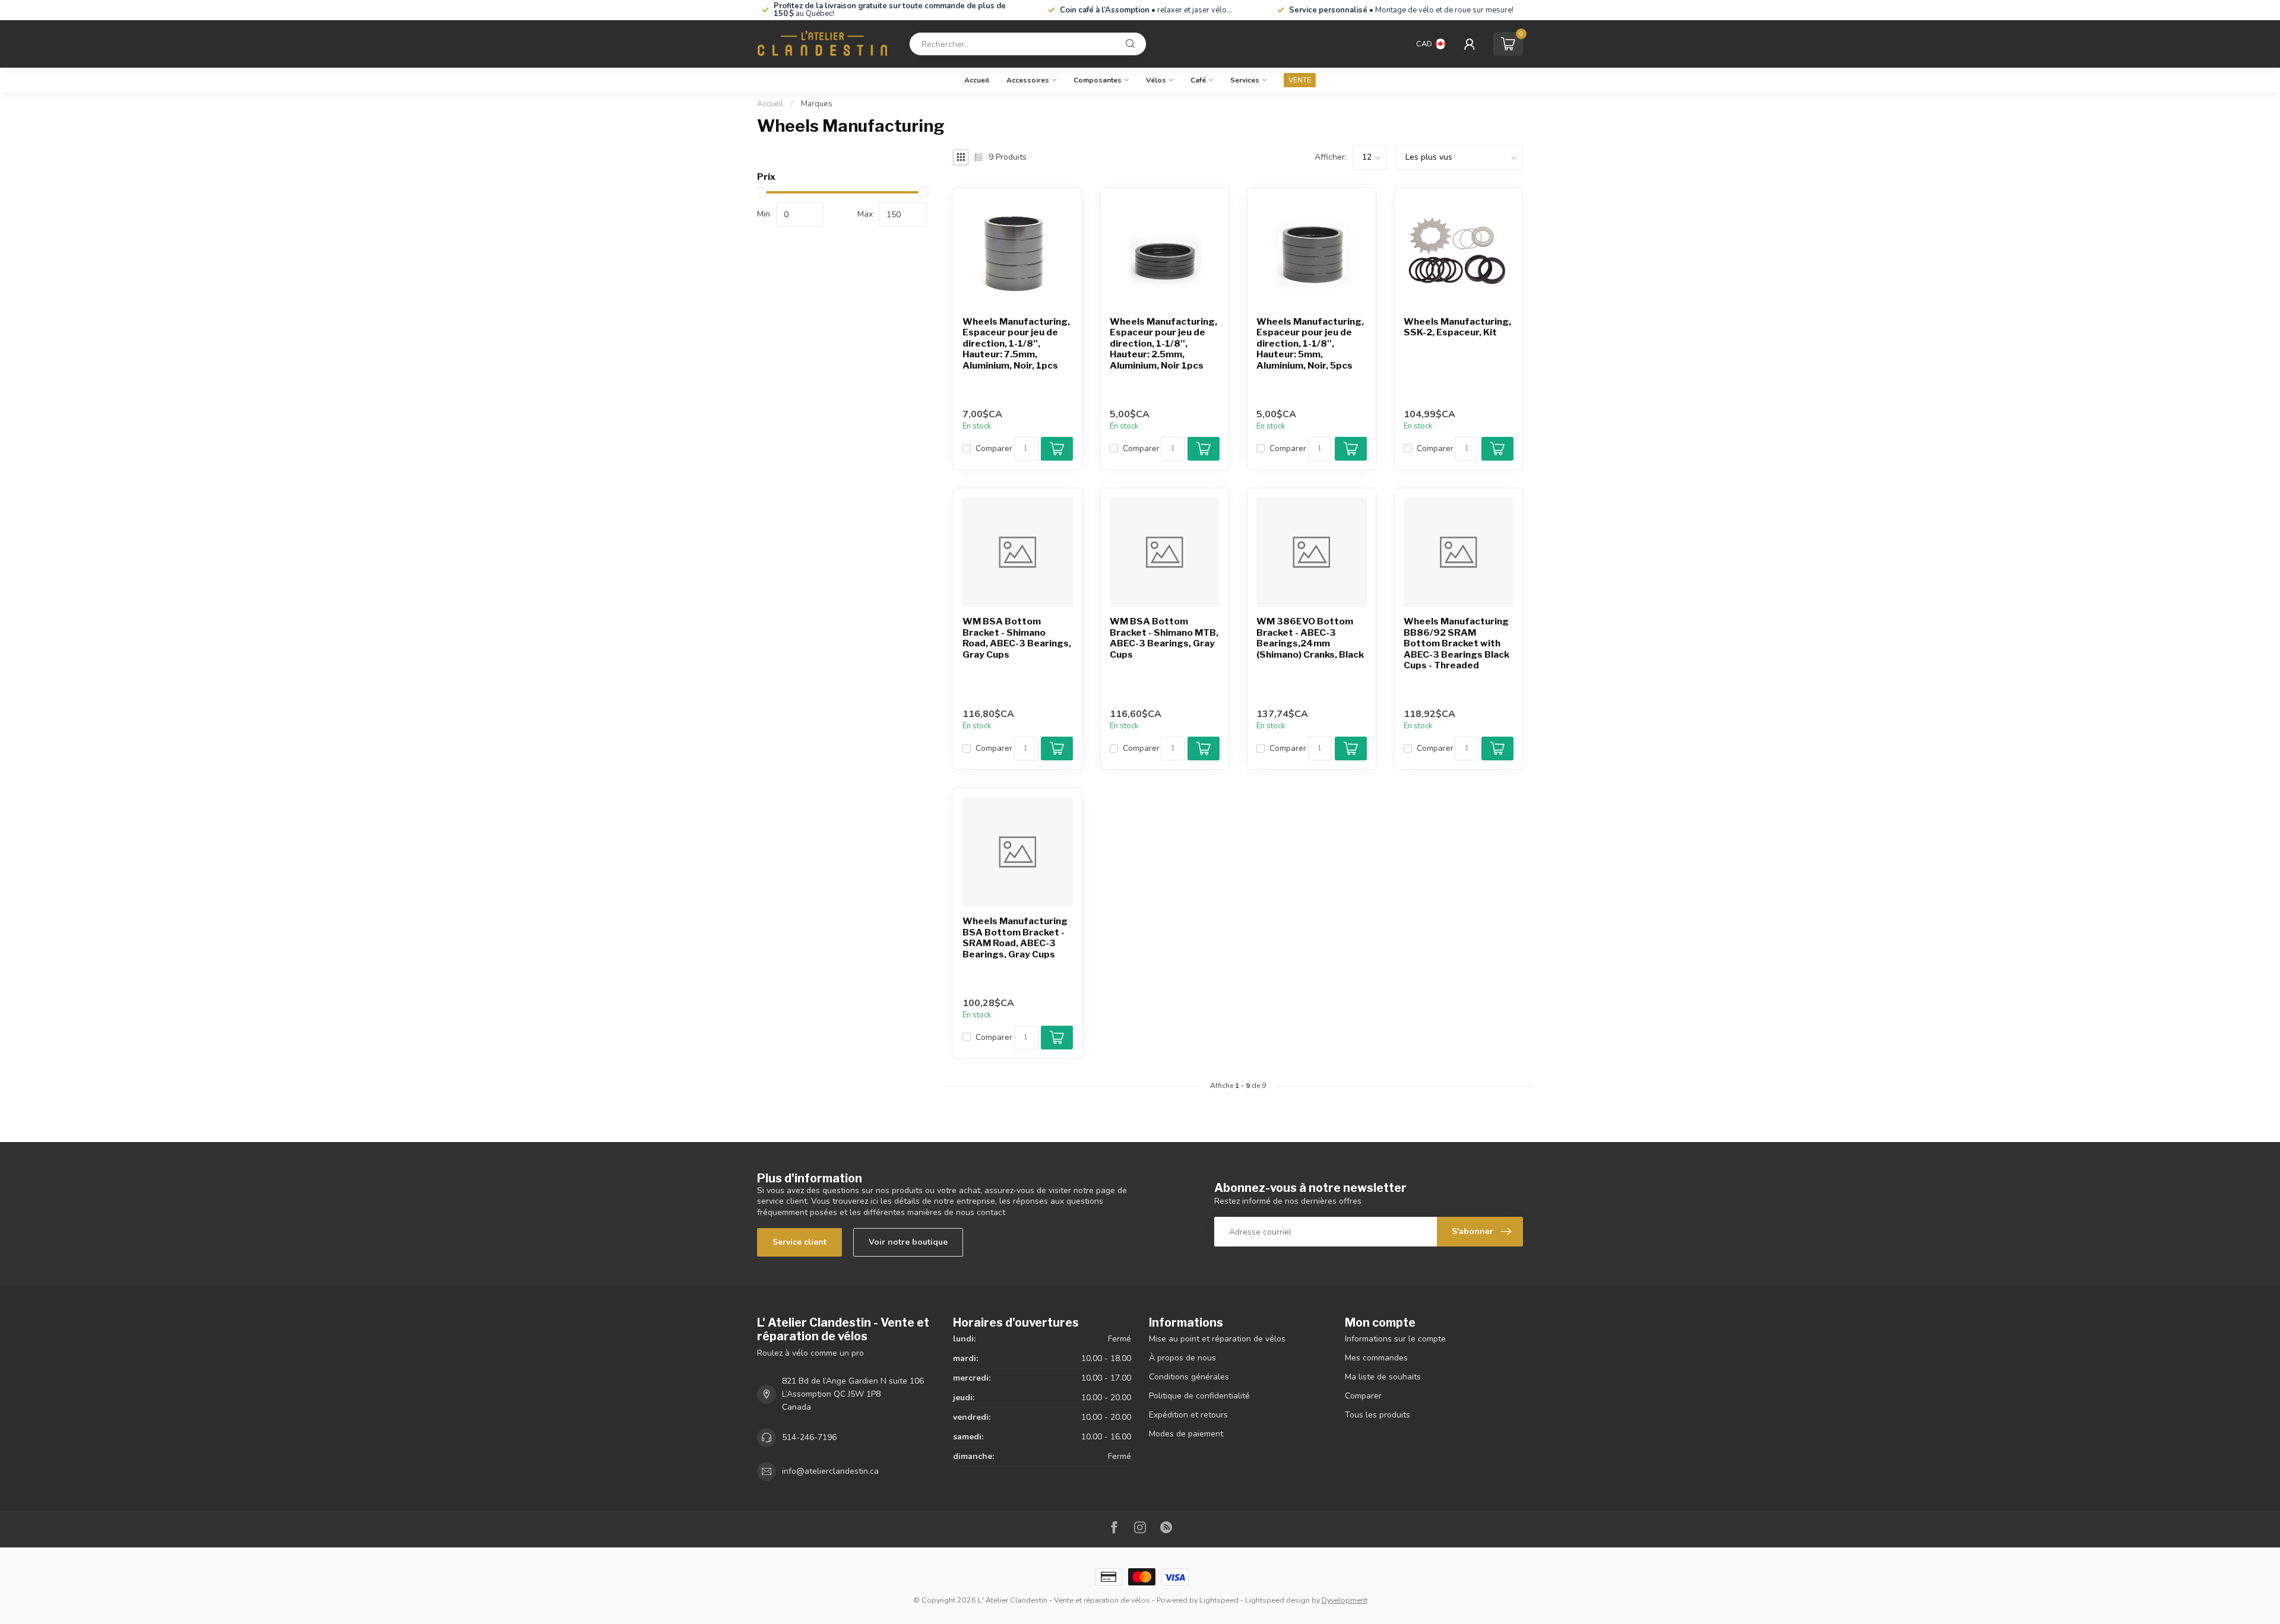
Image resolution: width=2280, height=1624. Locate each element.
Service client (799, 1242)
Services (1245, 80)
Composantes (1098, 80)
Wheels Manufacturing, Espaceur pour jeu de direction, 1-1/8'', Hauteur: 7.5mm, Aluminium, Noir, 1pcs (1016, 344)
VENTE (1300, 80)
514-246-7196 (809, 1437)
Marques (817, 104)
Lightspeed (1219, 1600)
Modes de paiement (1186, 1434)
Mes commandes (1376, 1358)
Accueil (977, 80)
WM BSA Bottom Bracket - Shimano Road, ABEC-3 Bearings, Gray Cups (1017, 638)
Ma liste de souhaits (1383, 1377)
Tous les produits (1377, 1415)
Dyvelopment (1345, 1600)
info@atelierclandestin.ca (830, 1471)
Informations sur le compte (1395, 1339)
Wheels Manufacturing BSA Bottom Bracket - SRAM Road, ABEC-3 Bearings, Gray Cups (1015, 938)
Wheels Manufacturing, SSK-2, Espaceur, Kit (1457, 327)
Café (1198, 80)
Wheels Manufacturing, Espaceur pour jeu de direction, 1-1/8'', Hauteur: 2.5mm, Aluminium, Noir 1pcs (1163, 344)
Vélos (1156, 80)
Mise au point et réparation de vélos (1217, 1339)
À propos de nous (1182, 1358)
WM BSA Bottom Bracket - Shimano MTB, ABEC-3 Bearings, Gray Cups (1164, 638)
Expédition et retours (1188, 1415)
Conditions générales (1189, 1377)
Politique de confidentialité (1199, 1396)
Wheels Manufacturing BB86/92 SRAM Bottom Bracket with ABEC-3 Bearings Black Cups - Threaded (1456, 643)
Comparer (994, 448)
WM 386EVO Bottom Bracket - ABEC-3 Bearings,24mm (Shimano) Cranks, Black (1310, 638)
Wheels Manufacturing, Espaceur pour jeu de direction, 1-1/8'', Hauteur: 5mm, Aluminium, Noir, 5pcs (1310, 344)
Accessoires (1028, 80)
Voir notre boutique (908, 1242)
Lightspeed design (1277, 1600)
